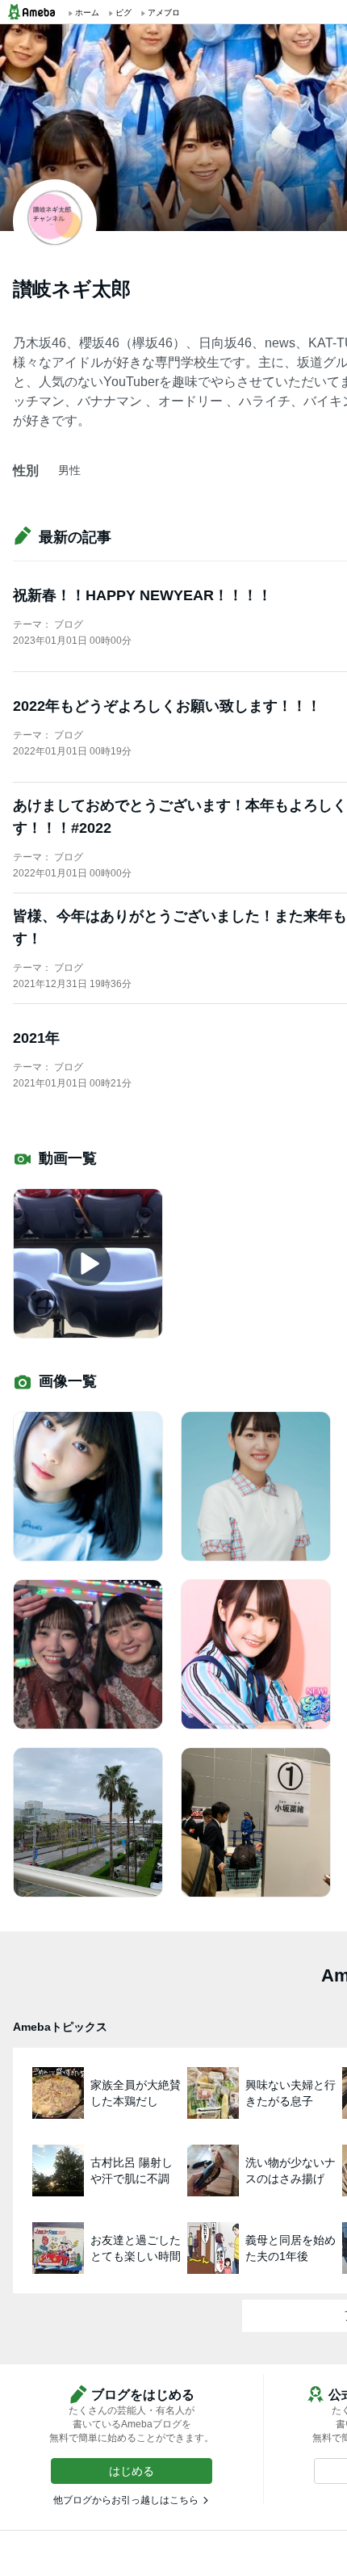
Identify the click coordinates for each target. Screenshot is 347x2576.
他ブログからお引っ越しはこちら (126, 2500)
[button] (132, 2471)
